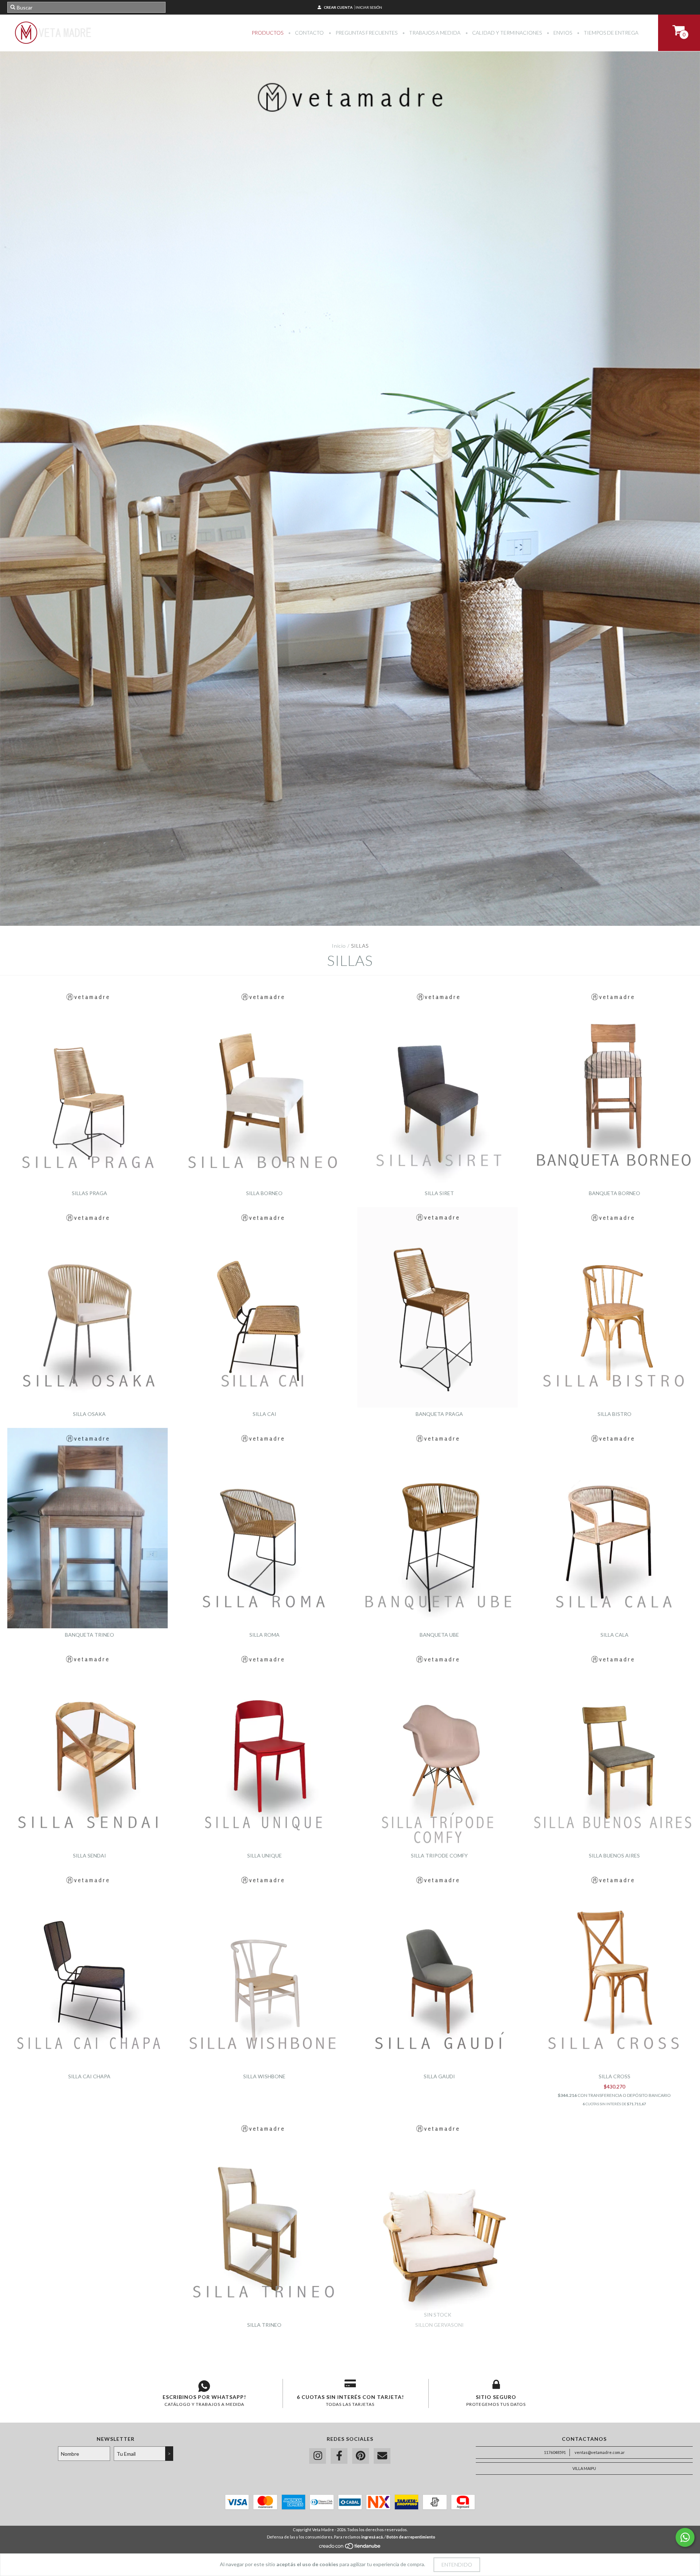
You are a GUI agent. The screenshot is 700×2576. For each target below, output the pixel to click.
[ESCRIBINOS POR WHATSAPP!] (204, 2386)
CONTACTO (309, 33)
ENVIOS (562, 33)
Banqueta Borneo (615, 1193)
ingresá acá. (372, 2537)
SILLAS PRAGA (90, 1193)
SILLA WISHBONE (264, 2076)
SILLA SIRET (439, 1193)
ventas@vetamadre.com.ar (600, 2452)
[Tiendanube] (350, 2548)
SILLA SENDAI (90, 1855)
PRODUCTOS (267, 33)
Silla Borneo (264, 1193)
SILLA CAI (265, 1414)
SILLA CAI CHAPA (89, 2076)
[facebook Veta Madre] (339, 2456)
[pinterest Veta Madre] (361, 2456)
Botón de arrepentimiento (411, 2537)
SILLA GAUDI (439, 2076)
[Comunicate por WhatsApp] (685, 2537)
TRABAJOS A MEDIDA (434, 33)
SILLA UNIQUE (265, 1855)
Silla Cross (615, 2076)
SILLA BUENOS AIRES (614, 1855)
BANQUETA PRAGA (439, 1414)
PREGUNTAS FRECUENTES (366, 33)
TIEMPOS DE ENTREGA (610, 33)
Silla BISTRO (615, 1414)
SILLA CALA (615, 1635)
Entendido (457, 2565)
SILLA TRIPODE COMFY (439, 1855)
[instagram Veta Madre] (318, 2456)
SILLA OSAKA (89, 1414)
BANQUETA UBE (439, 1635)
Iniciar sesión (369, 7)
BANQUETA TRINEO (90, 1635)
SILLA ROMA (265, 1635)
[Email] (382, 2456)
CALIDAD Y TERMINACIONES (506, 33)
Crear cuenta (338, 7)
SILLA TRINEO (264, 2325)
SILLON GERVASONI (440, 2325)
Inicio (339, 946)
